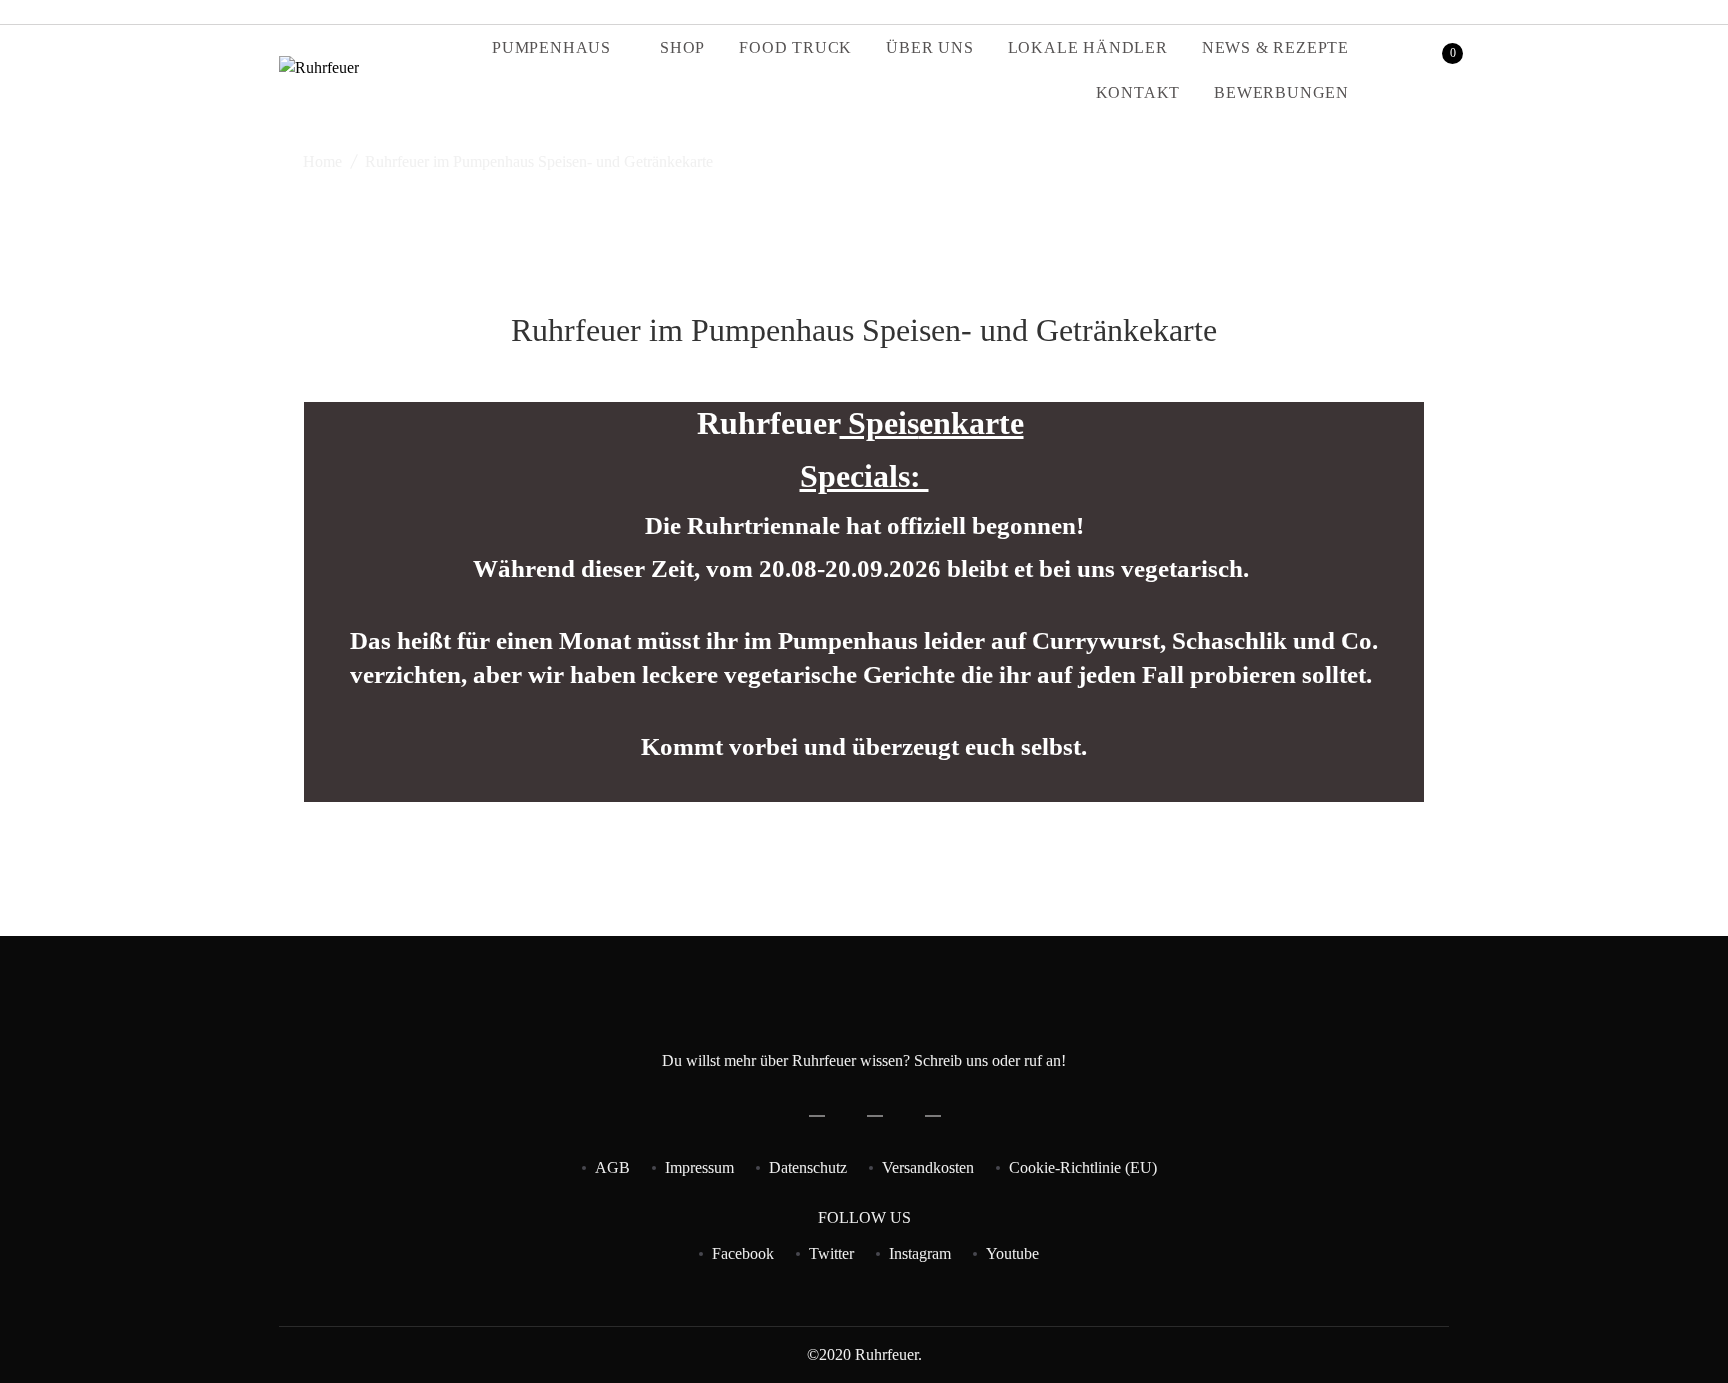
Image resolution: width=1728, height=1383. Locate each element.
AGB (612, 1167)
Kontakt (1138, 92)
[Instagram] (1421, 11)
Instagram (920, 1253)
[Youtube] (1443, 11)
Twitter (831, 1253)
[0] (1439, 70)
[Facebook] (1377, 11)
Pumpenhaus (551, 47)
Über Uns (929, 47)
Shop (682, 47)
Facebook (743, 1253)
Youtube (1012, 1253)
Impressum (699, 1167)
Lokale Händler (1088, 47)
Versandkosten (928, 1167)
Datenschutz (808, 1167)
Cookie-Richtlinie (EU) (1083, 1167)
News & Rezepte (1275, 47)
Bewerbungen (1281, 92)
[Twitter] (1399, 11)
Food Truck (795, 47)
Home (322, 161)
